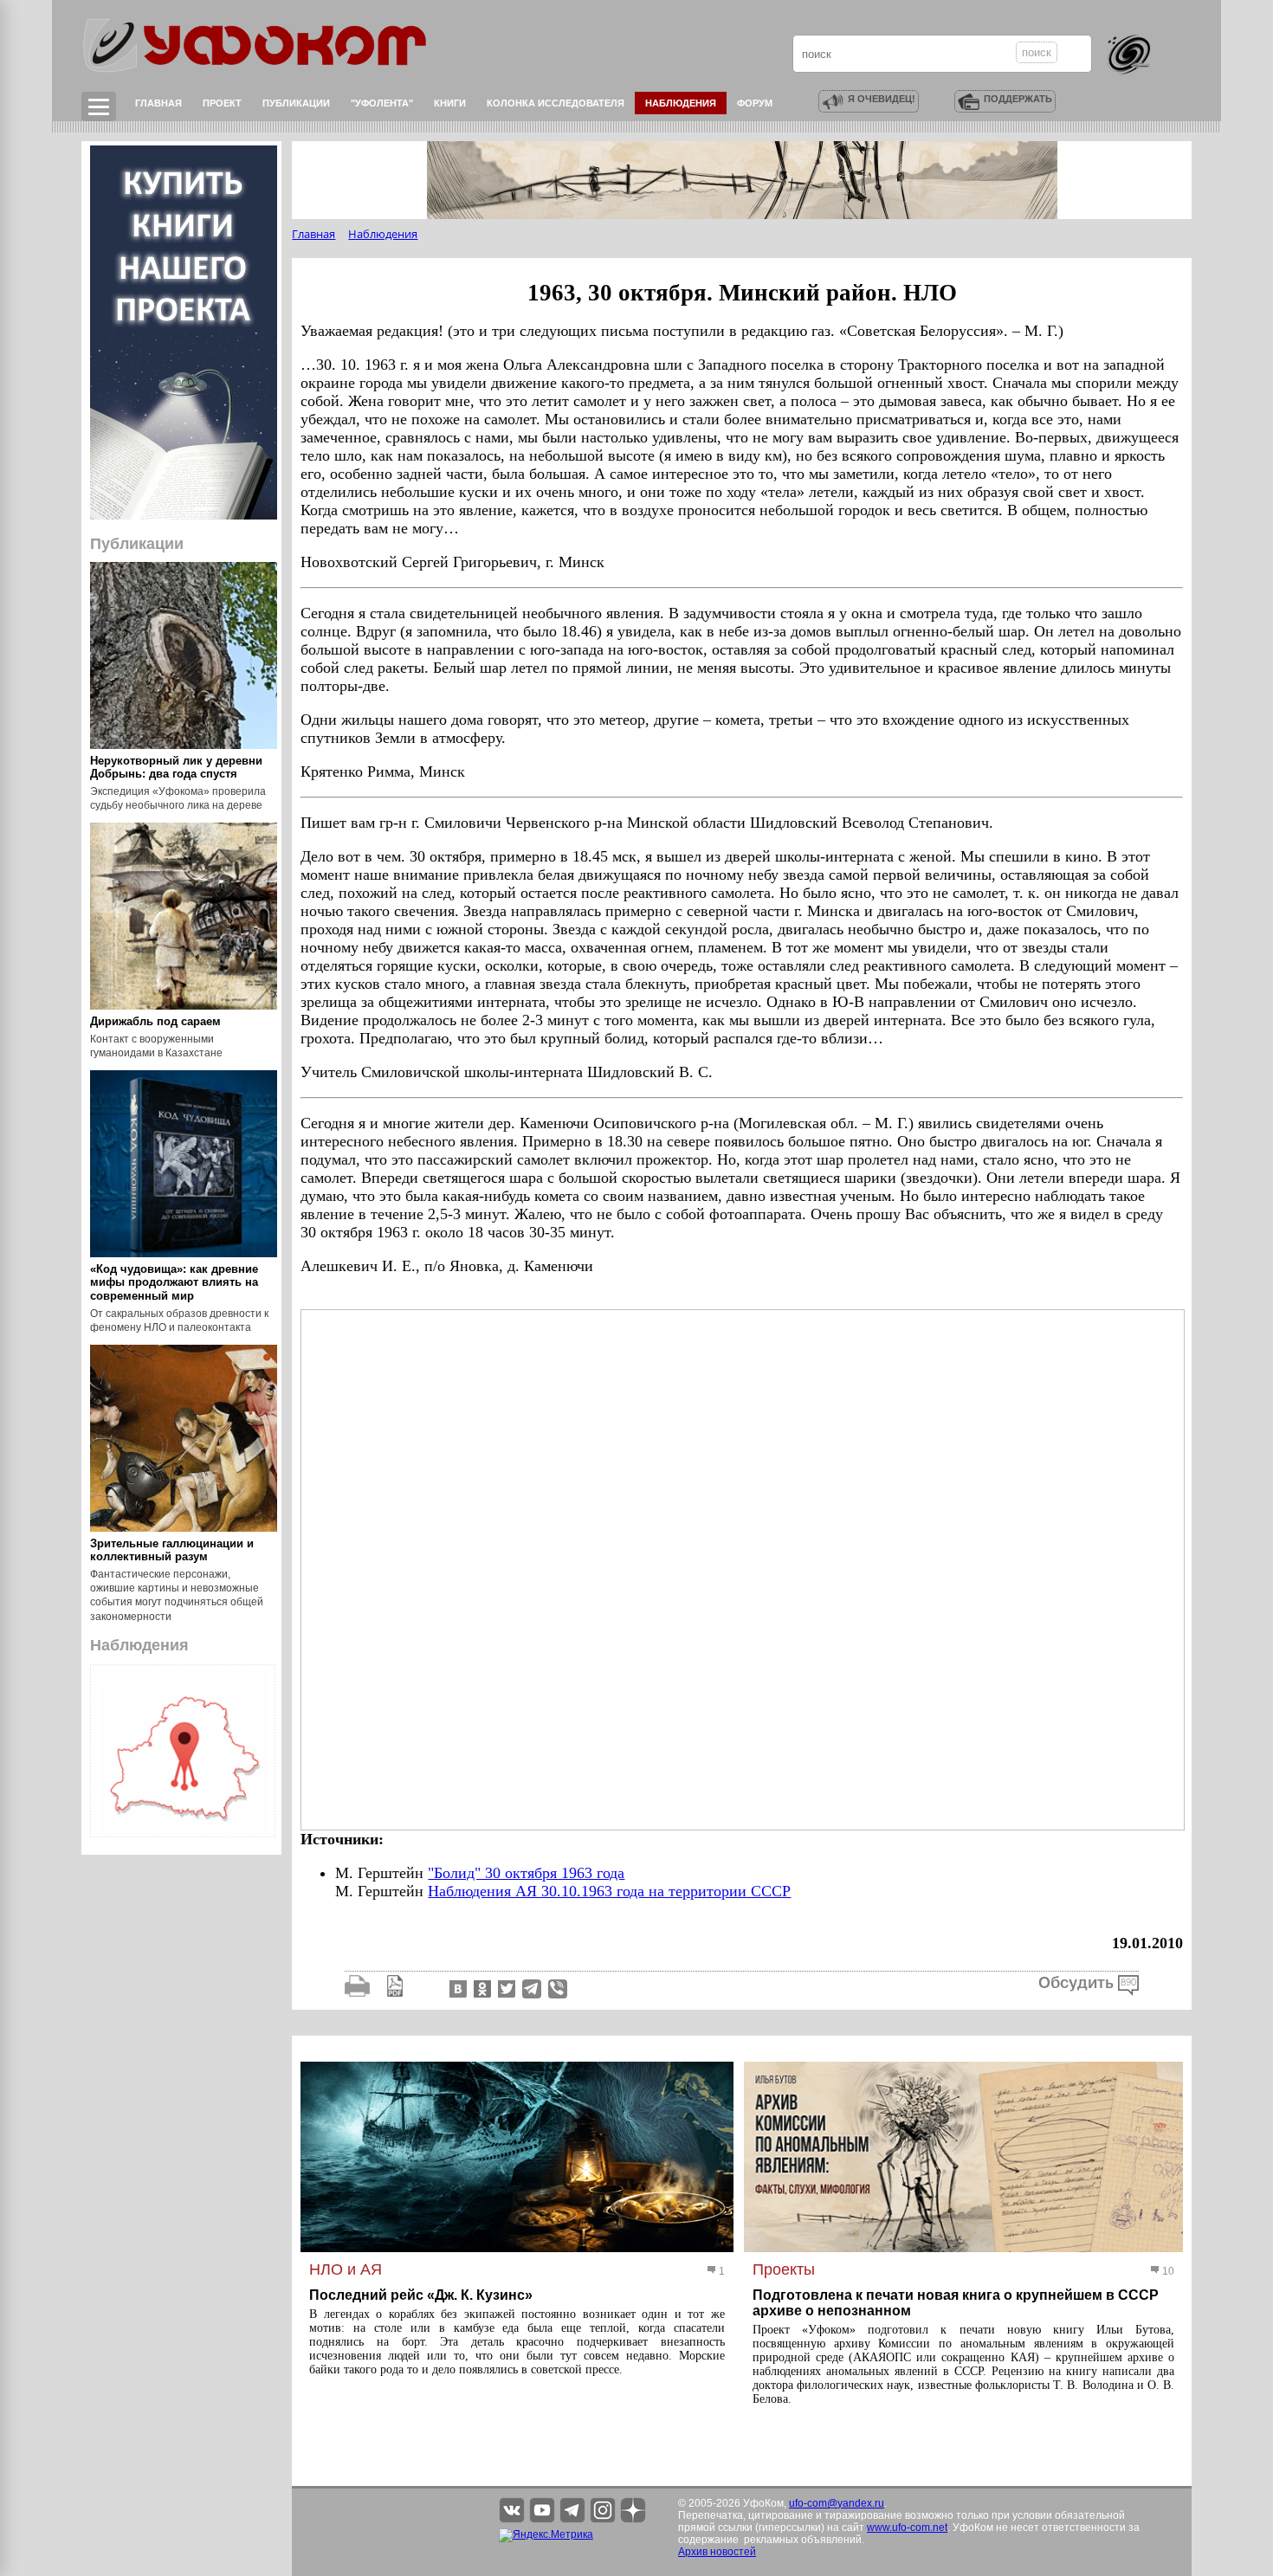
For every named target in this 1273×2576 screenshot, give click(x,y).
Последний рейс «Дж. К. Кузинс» (421, 2295)
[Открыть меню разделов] (99, 107)
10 (1167, 2271)
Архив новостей (717, 2552)
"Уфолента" (382, 103)
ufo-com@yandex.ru (837, 2503)
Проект (222, 103)
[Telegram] (532, 1988)
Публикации (296, 103)
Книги (450, 103)
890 (1128, 1983)
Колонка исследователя (556, 103)
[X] (505, 1988)
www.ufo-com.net (907, 2528)
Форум (755, 103)
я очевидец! (882, 99)
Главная (158, 103)
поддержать (1018, 99)
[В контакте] (456, 1988)
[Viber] (558, 1988)
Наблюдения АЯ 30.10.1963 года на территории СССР (609, 1891)
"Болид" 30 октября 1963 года (526, 1873)
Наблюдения (681, 103)
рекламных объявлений (803, 2540)
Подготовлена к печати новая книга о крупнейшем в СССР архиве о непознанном (956, 2303)
